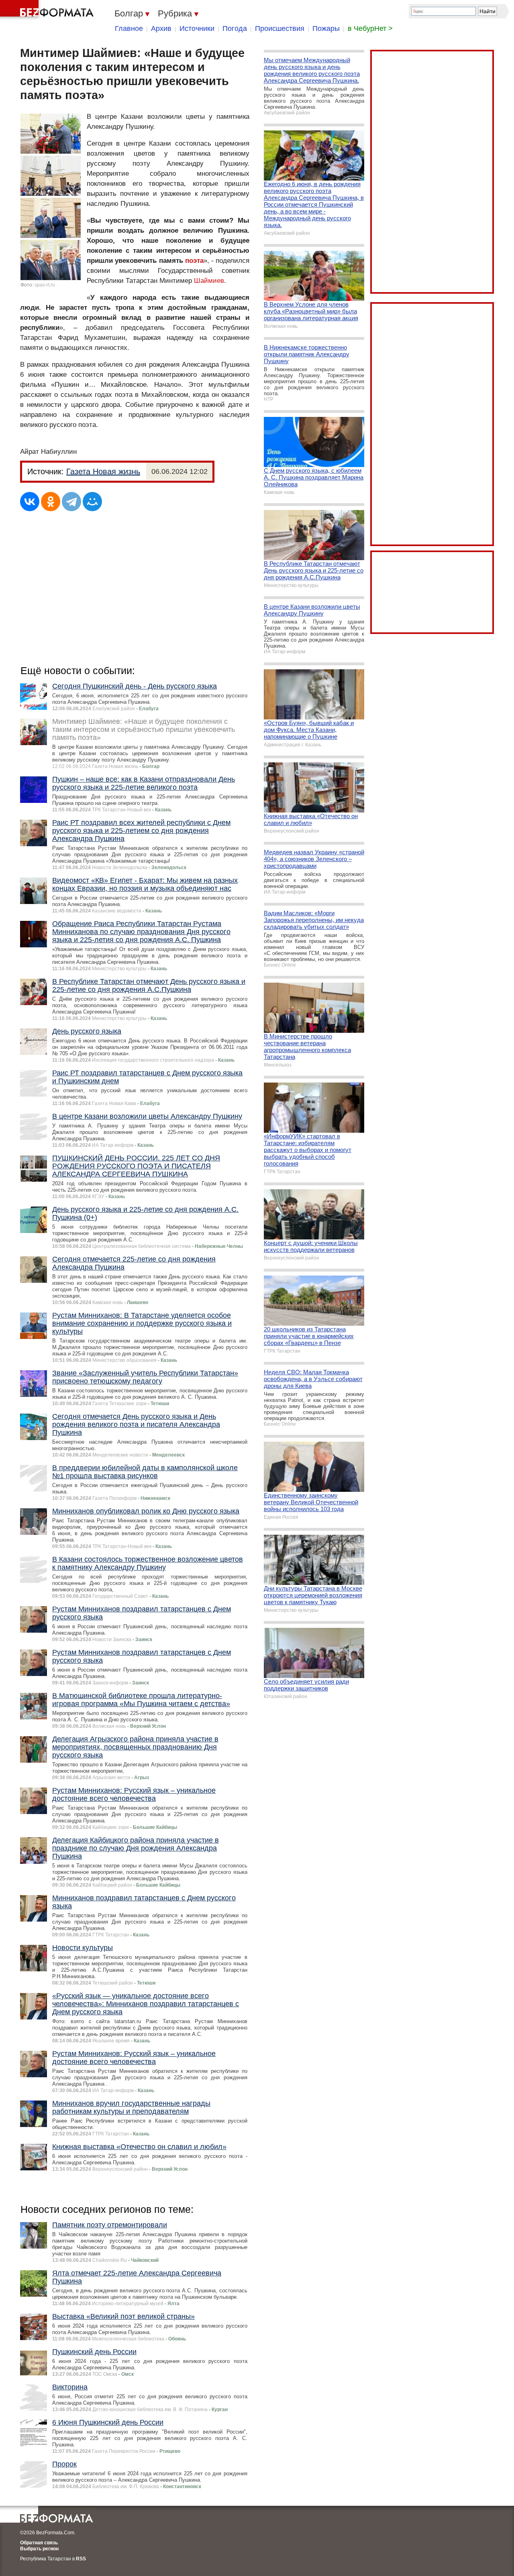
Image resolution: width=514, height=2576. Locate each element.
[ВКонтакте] (30, 502)
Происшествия (280, 28)
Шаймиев (209, 281)
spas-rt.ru (45, 285)
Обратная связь (39, 2543)
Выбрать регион (39, 2549)
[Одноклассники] (51, 502)
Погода (235, 28)
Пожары (326, 28)
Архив (161, 28)
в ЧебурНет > (370, 28)
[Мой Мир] (92, 502)
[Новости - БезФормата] (48, 10)
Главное (129, 28)
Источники (197, 28)
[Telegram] (71, 502)
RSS (81, 2559)
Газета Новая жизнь (103, 471)
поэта (194, 261)
